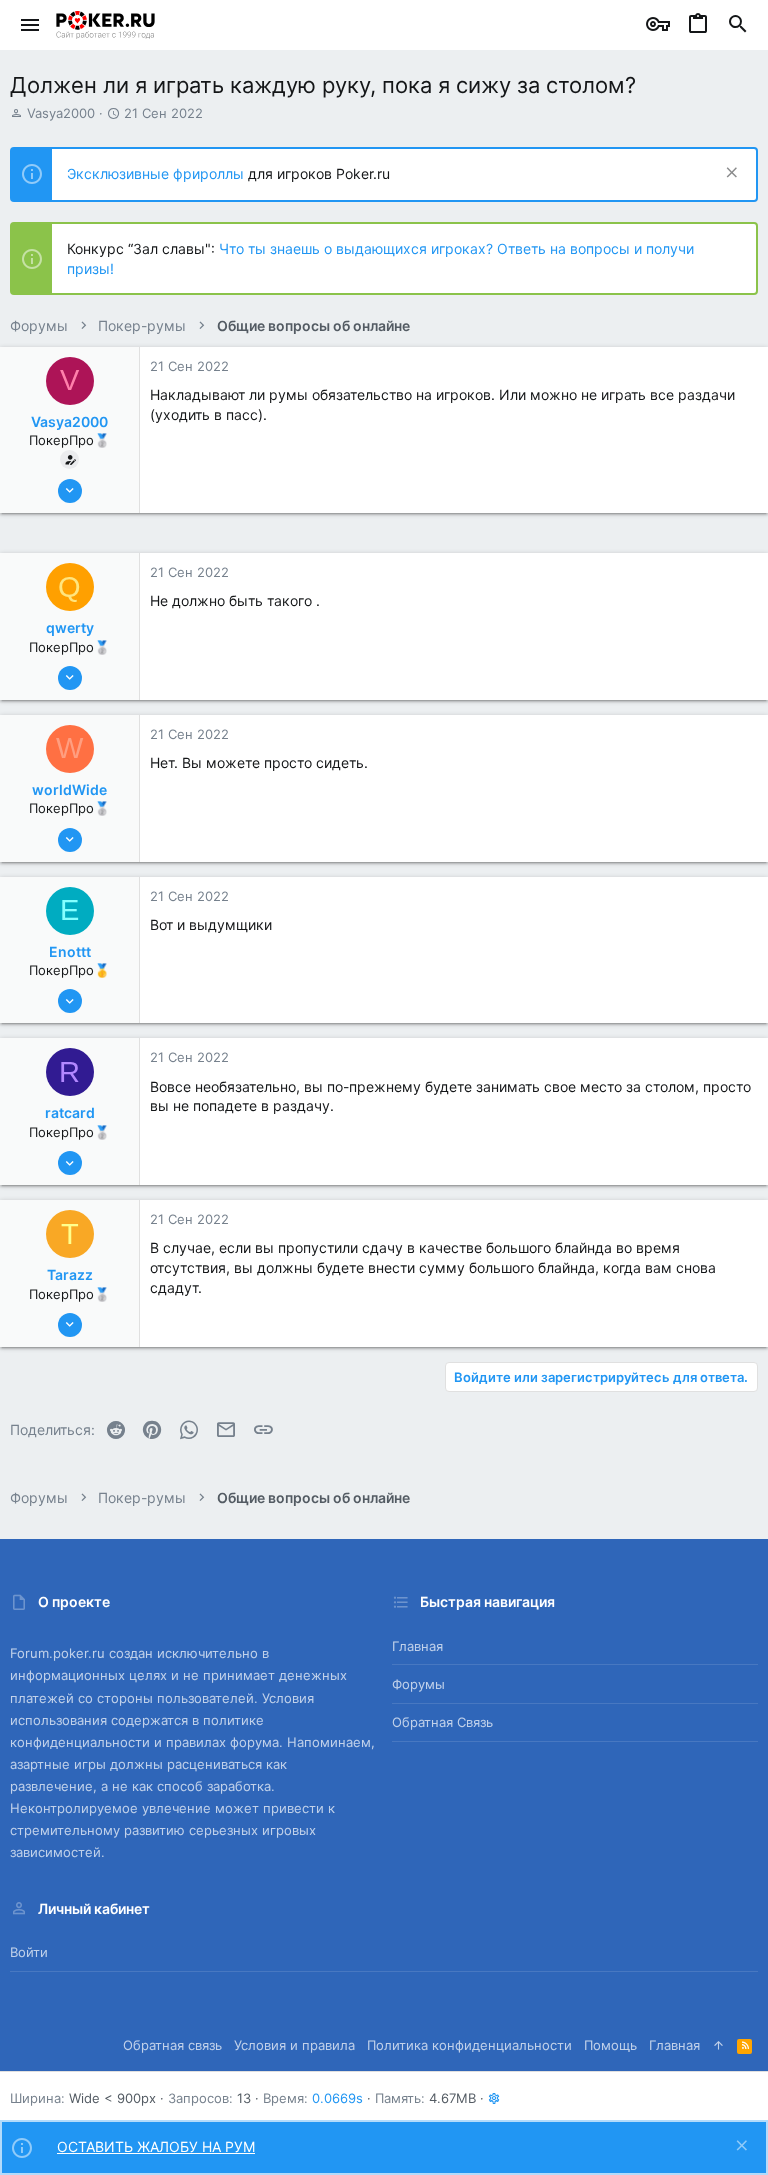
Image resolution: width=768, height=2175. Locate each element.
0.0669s (337, 2098)
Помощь (610, 2045)
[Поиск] (738, 25)
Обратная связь (442, 1722)
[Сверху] (718, 2045)
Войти (29, 1952)
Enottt (70, 951)
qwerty (70, 627)
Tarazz (70, 1274)
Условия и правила (294, 2045)
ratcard (70, 1112)
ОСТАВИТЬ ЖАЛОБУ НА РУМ (156, 2146)
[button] (30, 25)
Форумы (418, 1684)
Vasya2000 (61, 113)
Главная (417, 1646)
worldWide (69, 789)
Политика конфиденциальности (469, 2045)
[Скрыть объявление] (729, 174)
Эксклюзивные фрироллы (157, 173)
